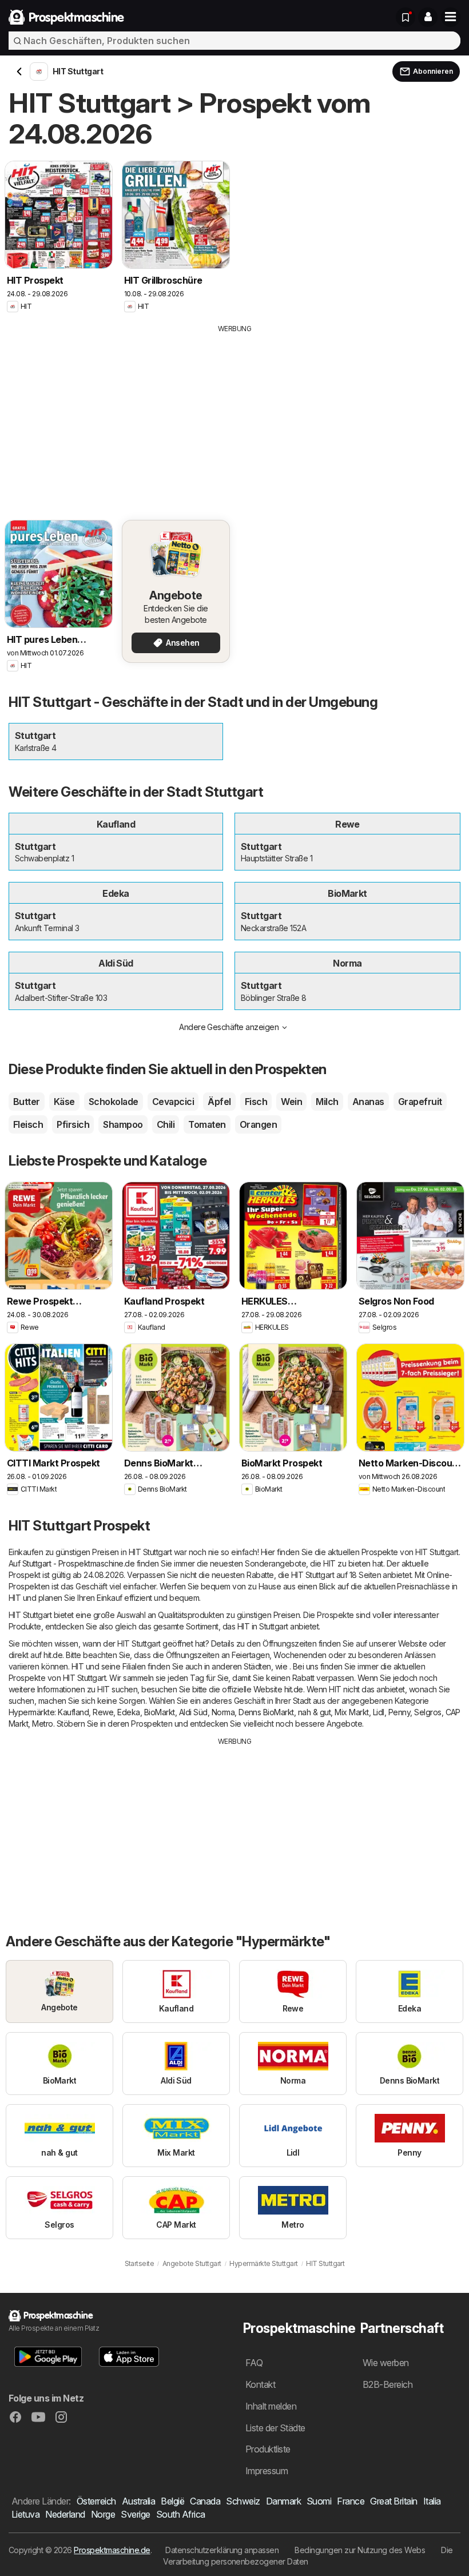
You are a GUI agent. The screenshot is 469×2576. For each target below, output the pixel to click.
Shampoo (123, 1124)
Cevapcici (173, 1102)
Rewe (103, 1712)
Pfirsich (73, 1124)
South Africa (181, 2514)
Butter (27, 1102)
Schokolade (114, 1102)
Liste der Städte (275, 2428)
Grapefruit (420, 1102)
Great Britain (394, 2501)
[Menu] (451, 17)
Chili (166, 1124)
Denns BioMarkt (266, 1712)
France (351, 2501)
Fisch (256, 1102)
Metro (42, 1724)
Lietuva (25, 2514)
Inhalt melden (271, 2406)
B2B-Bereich (387, 2384)
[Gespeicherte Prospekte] (406, 17)
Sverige (135, 2514)
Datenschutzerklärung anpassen (222, 2550)
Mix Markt (351, 1712)
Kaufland (73, 1712)
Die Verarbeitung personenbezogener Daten (308, 2556)
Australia (138, 2501)
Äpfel (219, 1102)
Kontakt (260, 2384)
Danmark (283, 2501)
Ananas (368, 1102)
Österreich (96, 2501)
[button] (428, 17)
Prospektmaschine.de (112, 2550)
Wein (291, 1102)
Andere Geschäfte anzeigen (229, 1027)
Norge (103, 2514)
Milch (327, 1102)
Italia (432, 2501)
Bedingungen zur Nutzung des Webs (360, 2550)
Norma (223, 1712)
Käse (64, 1102)
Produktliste (268, 2449)
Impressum (267, 2471)
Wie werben (386, 2363)
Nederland (65, 2514)
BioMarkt (160, 1712)
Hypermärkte (31, 1712)
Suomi (319, 2501)
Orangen (258, 1124)
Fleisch (28, 1124)
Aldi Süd (193, 1712)
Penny (399, 1712)
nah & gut (314, 1712)
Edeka (128, 1712)
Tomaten (207, 1124)
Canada (205, 2501)
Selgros (428, 1712)
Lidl (379, 1712)
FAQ (254, 2363)
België (172, 2501)
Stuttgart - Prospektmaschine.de (78, 1563)
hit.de (53, 1655)
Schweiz (243, 2501)
